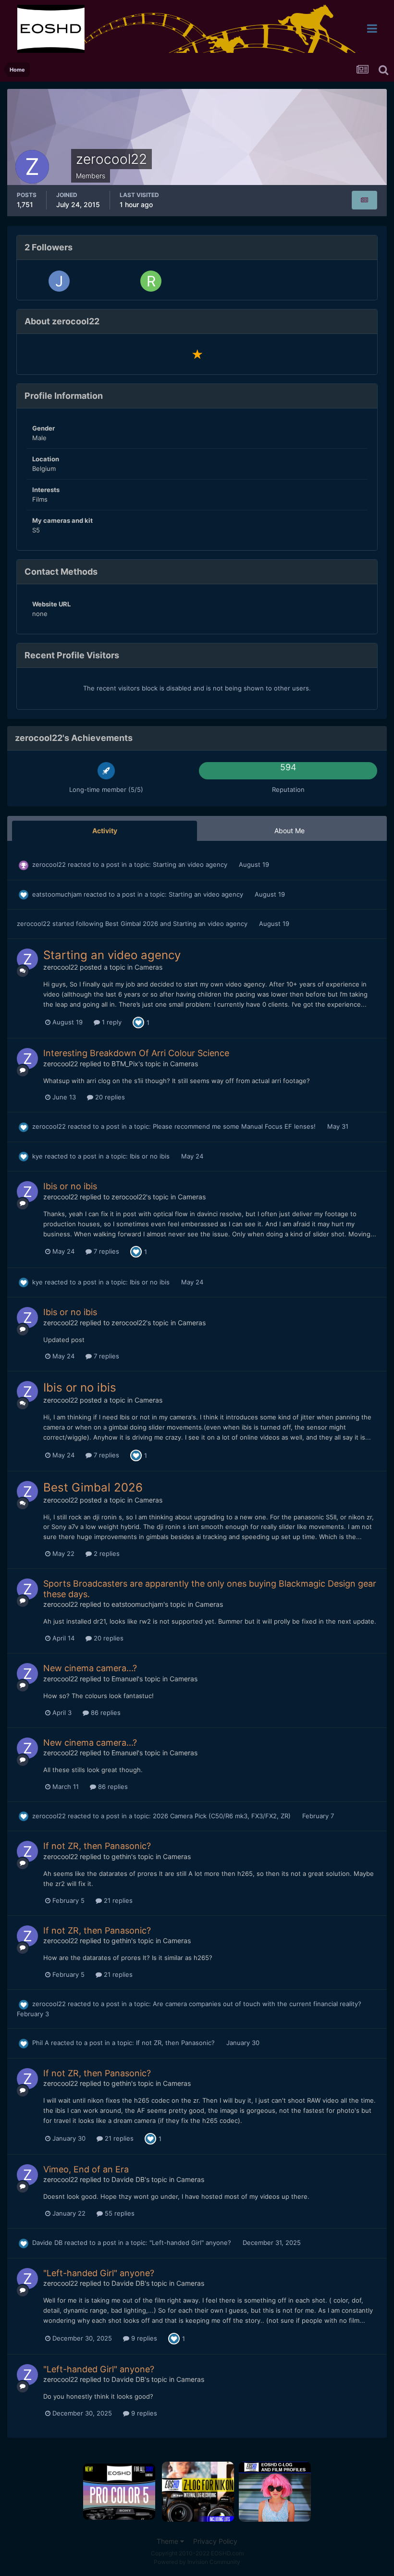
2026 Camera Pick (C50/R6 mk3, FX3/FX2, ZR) (223, 1816)
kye (37, 1156)
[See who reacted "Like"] (138, 1022)
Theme (168, 2541)
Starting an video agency (191, 864)
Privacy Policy (215, 2541)
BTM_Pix (125, 1064)
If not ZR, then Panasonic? (97, 1846)
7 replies (105, 1251)
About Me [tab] (289, 831)
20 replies (109, 1097)
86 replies (105, 1713)
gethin (121, 1856)
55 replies (119, 2213)
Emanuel (125, 1679)
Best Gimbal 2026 (133, 924)
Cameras (148, 967)
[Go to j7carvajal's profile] (59, 281)
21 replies (117, 1900)
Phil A (41, 2043)
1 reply (111, 1022)
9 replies (143, 2338)
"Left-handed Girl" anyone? (191, 2243)
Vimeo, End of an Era (86, 2169)
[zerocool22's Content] (364, 200)
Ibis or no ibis (151, 1156)
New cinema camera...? (90, 1668)
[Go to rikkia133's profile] (151, 281)
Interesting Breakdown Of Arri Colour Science (136, 1053)
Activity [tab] (105, 831)
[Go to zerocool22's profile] (27, 959)
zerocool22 (49, 864)
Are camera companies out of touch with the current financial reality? (257, 2004)
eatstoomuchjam (57, 894)
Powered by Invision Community (197, 2562)
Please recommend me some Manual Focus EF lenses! (235, 1126)
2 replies (106, 1553)
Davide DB (128, 2179)
